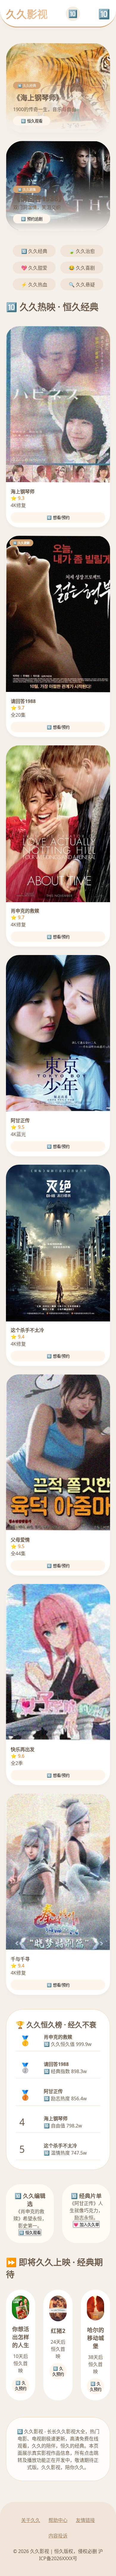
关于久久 (31, 2520)
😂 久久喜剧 (82, 268)
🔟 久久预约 (21, 2386)
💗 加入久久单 (86, 2225)
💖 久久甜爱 (34, 268)
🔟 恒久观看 (32, 121)
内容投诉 (58, 2536)
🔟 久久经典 (34, 251)
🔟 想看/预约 (58, 518)
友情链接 (85, 2520)
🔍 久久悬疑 (82, 285)
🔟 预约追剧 (32, 219)
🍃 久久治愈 (82, 251)
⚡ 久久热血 (34, 285)
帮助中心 (58, 2520)
